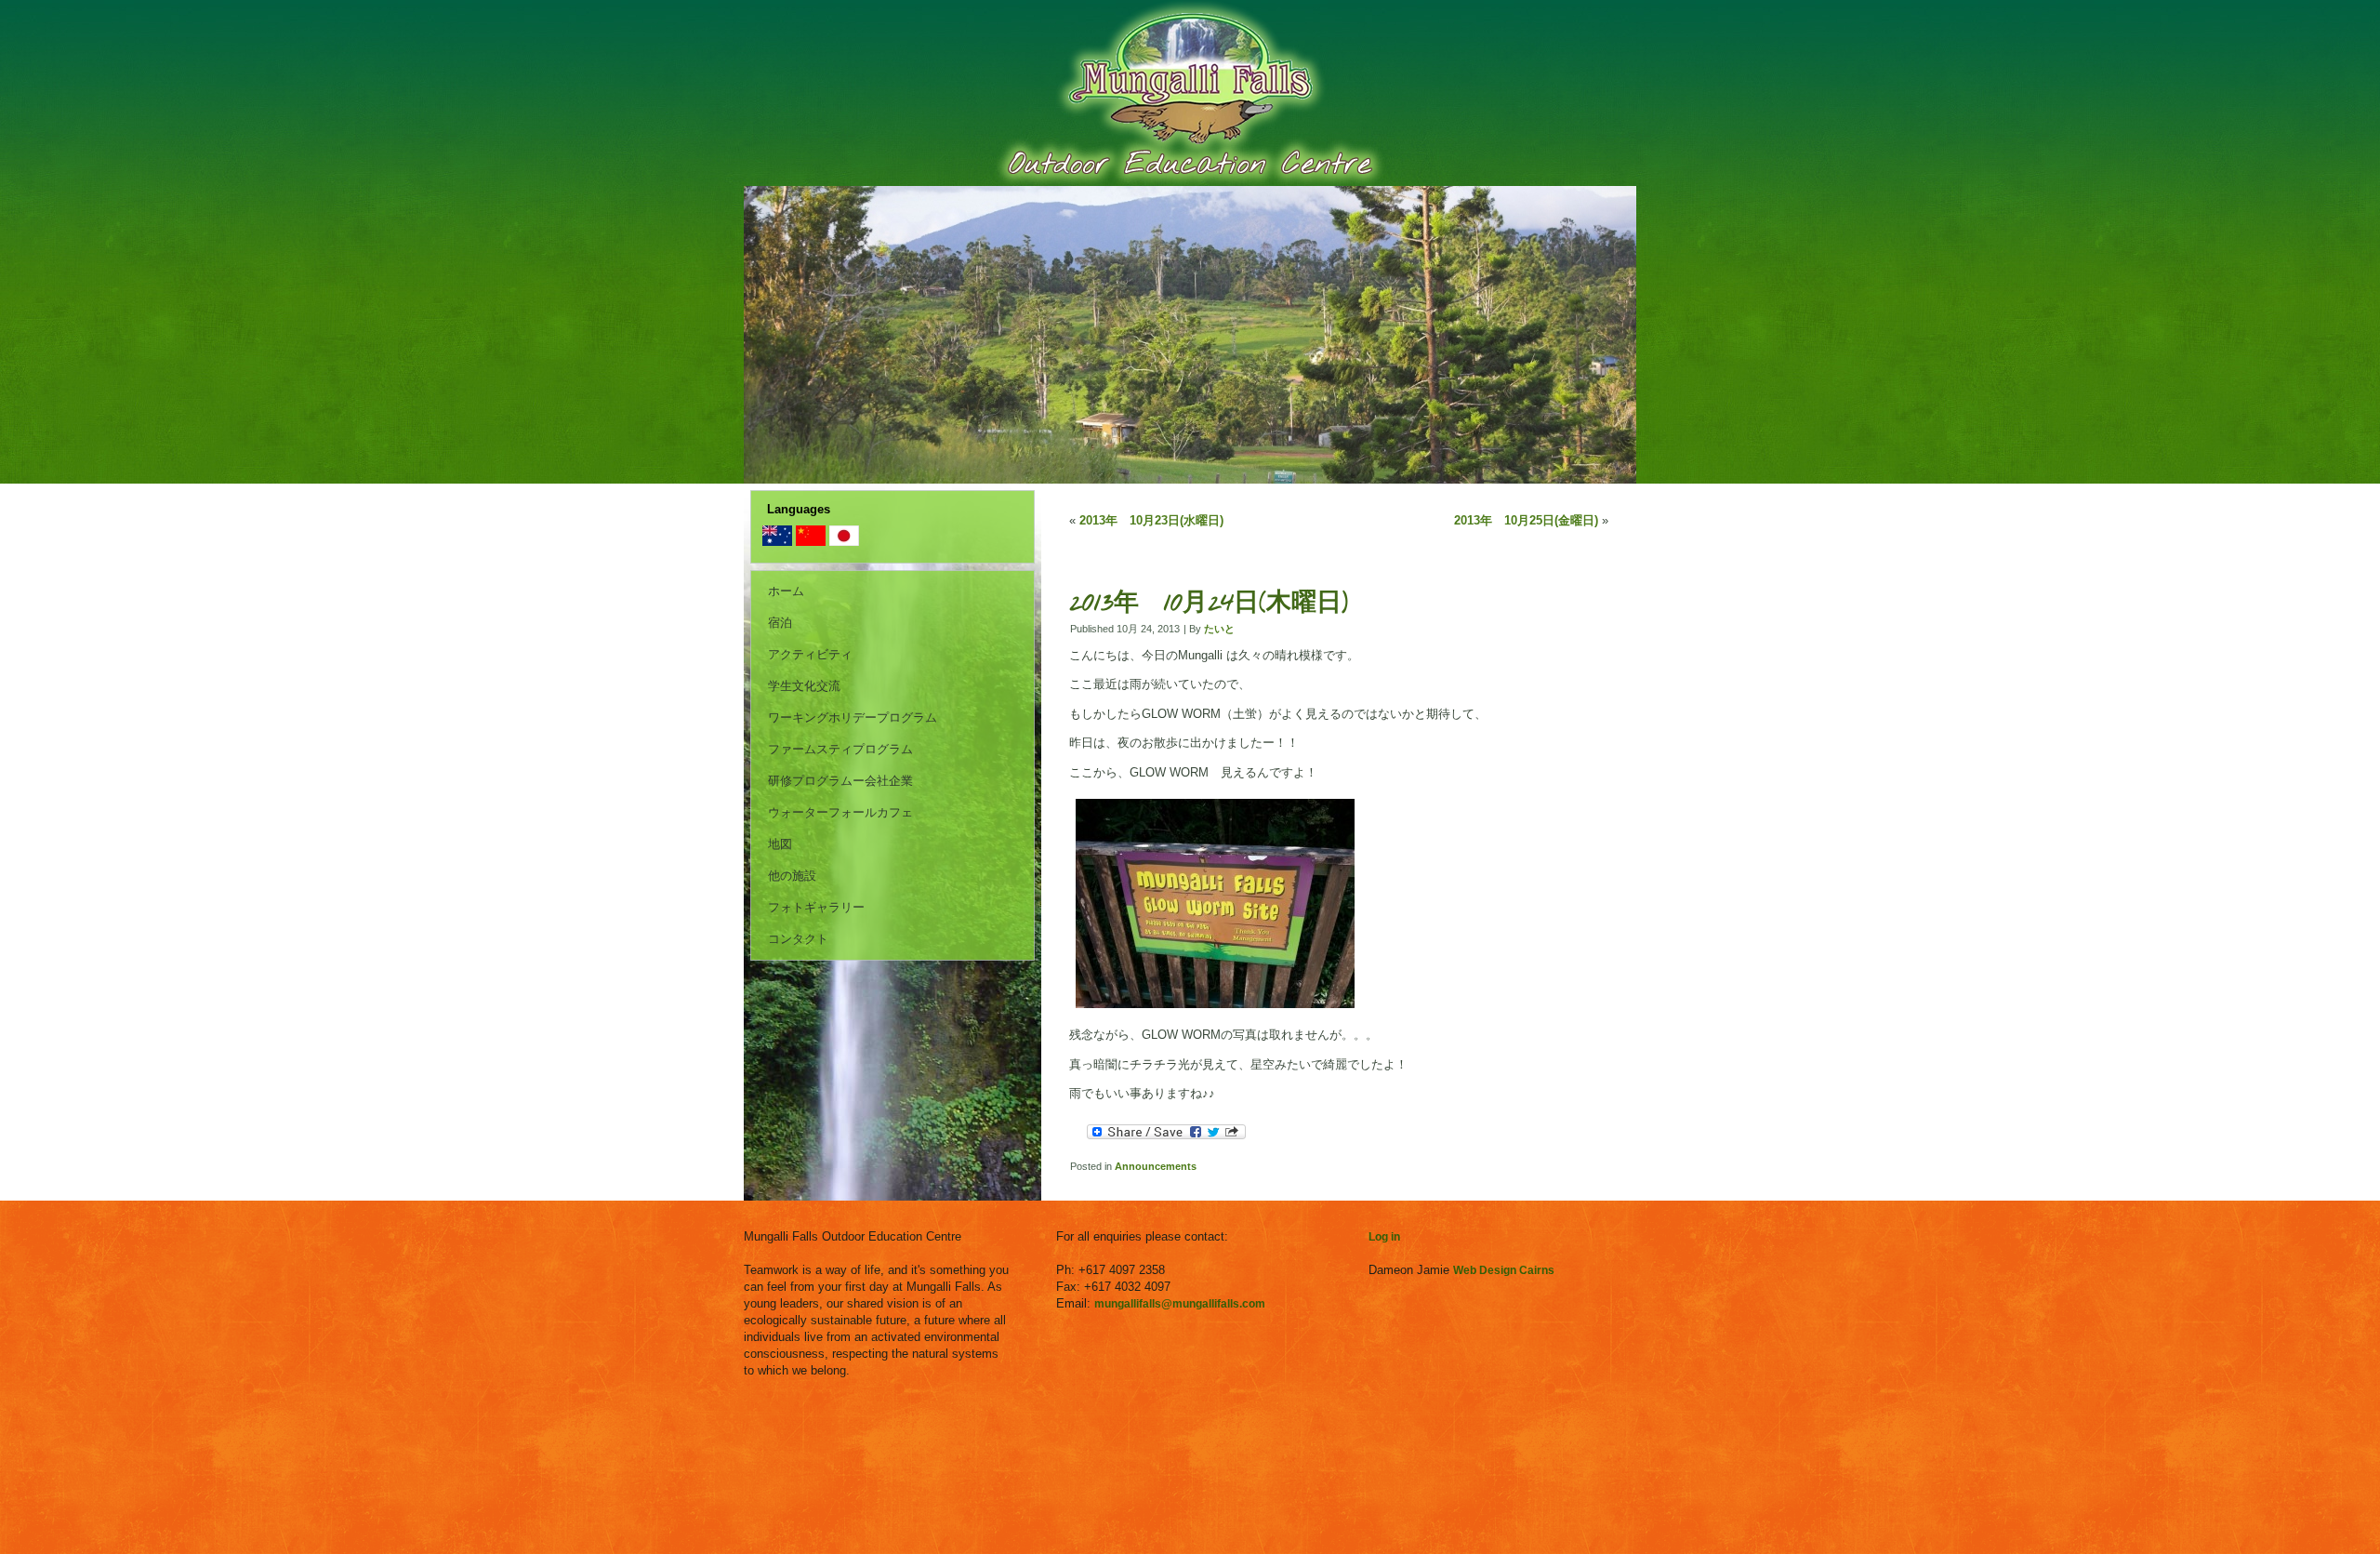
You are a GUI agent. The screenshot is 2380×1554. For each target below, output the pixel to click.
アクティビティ (810, 654)
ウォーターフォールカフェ (840, 812)
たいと (1219, 629)
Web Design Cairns (1504, 1270)
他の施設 (792, 876)
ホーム (786, 591)
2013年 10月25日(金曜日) (1526, 520)
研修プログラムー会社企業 (840, 781)
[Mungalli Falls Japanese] (844, 542)
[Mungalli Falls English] (777, 542)
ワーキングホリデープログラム (853, 717)
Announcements (1156, 1166)
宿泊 (780, 623)
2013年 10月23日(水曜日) (1151, 520)
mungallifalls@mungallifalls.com (1180, 1304)
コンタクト (798, 939)
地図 (780, 844)
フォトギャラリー (816, 907)
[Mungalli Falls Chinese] (811, 542)
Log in (1384, 1237)
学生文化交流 (804, 686)
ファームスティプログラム (840, 749)
